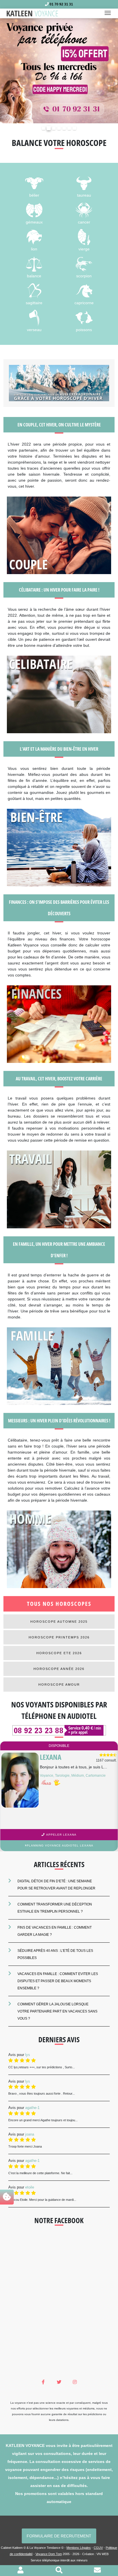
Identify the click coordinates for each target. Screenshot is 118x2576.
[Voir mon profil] (20, 2571)
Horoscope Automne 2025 (59, 1621)
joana (30, 2134)
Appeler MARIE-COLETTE (61, 1834)
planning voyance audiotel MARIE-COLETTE (60, 1845)
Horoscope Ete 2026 (59, 1653)
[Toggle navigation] (109, 13)
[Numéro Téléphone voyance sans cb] (59, 1730)
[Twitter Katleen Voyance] (59, 2382)
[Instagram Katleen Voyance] (75, 2382)
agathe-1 (32, 2107)
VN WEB (103, 2554)
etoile (30, 2187)
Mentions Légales (79, 2547)
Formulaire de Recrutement (59, 2535)
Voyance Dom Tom (49, 2554)
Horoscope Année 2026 (59, 1668)
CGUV (98, 2547)
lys (28, 2054)
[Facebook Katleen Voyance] (43, 2382)
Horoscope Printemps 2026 (59, 1637)
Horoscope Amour (59, 1684)
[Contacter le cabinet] (97, 2571)
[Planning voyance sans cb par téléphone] (59, 70)
